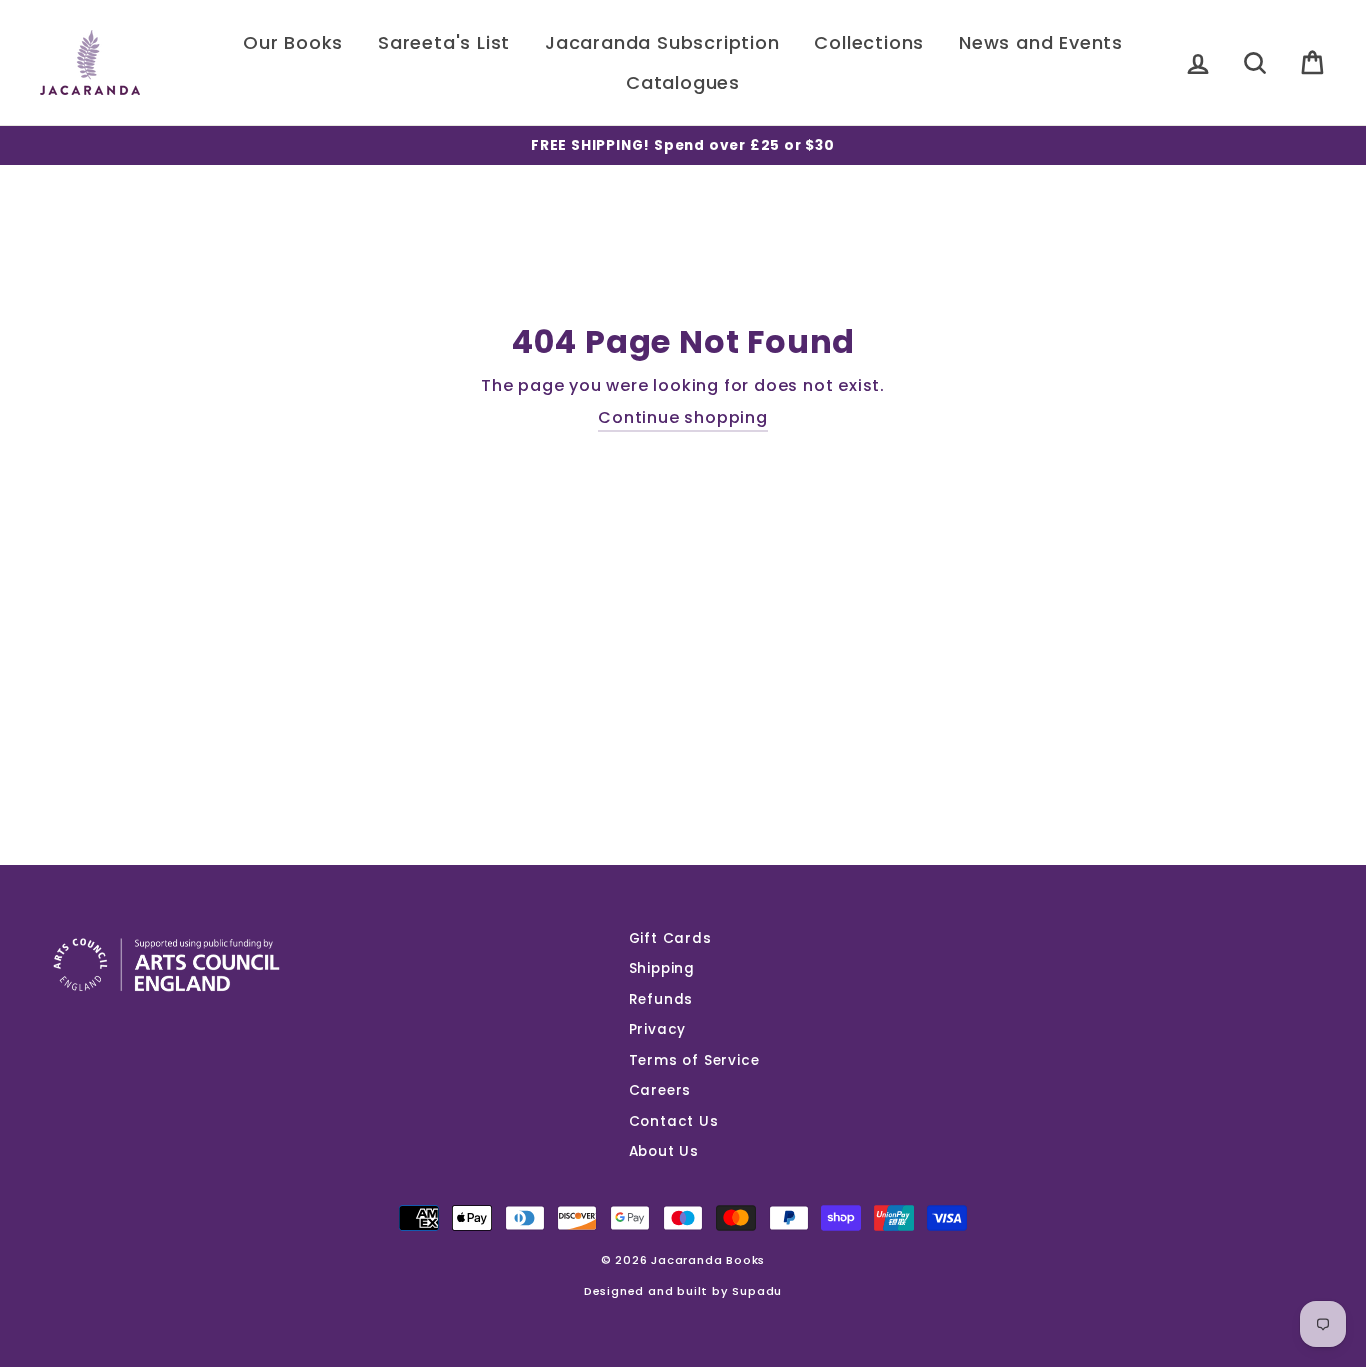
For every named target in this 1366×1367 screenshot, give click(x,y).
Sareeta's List (444, 42)
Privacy (658, 1029)
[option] (683, 145)
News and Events (1041, 42)
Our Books (293, 42)
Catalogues (683, 82)
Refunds (661, 999)
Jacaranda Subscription (662, 42)
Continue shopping (683, 418)
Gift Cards (670, 938)
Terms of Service (694, 1060)
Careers (660, 1090)
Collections (869, 42)
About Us (664, 1151)
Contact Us (674, 1121)
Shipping (662, 968)
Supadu (757, 1291)
